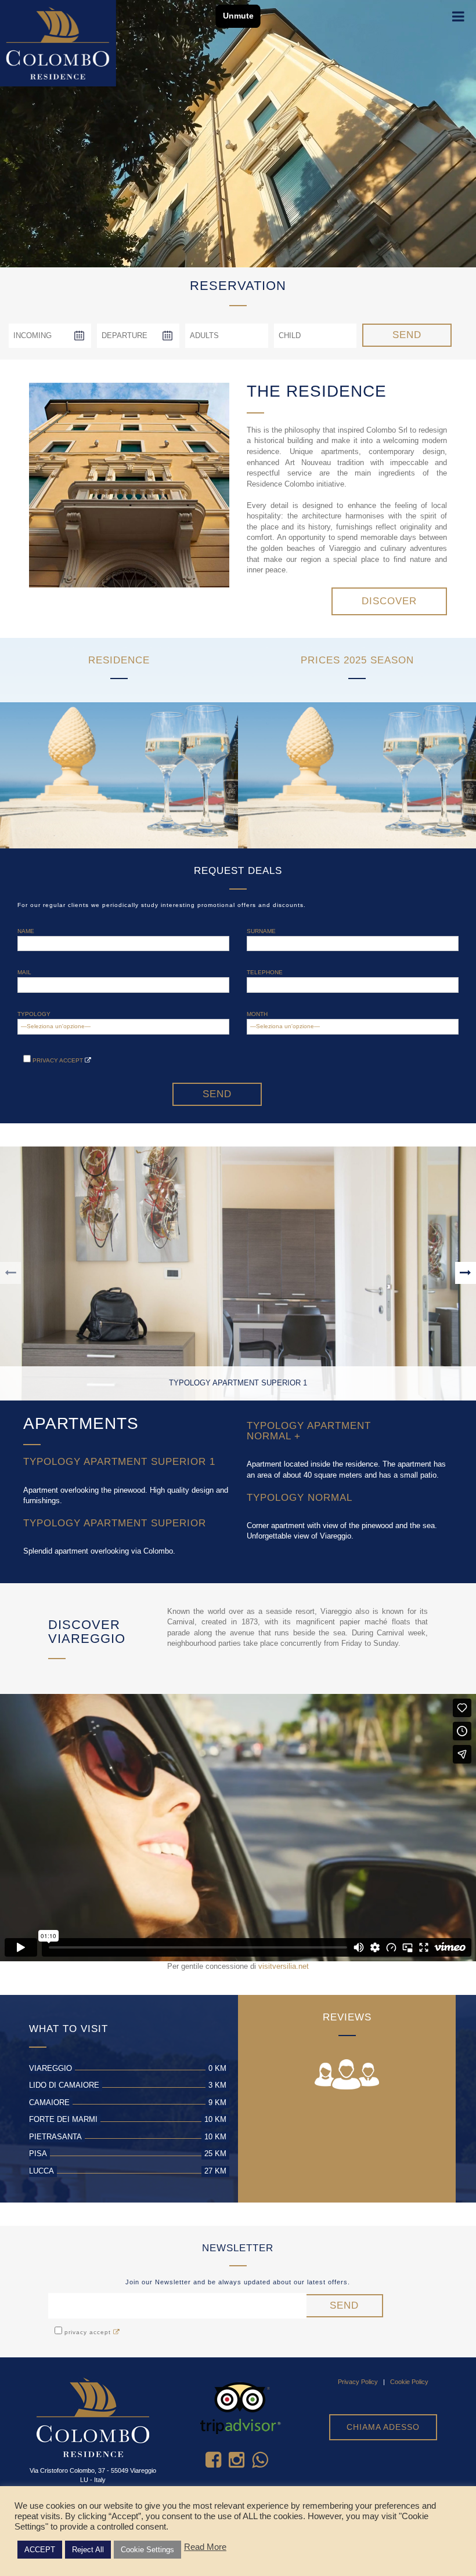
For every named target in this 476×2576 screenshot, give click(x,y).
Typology (34, 1014)
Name (26, 931)
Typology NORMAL (300, 1498)
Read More (205, 2547)
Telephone (265, 972)
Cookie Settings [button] (147, 2550)
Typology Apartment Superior (115, 1523)
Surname (261, 931)
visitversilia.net (284, 1966)
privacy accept (58, 1060)
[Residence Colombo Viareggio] (58, 43)
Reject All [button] (88, 2550)
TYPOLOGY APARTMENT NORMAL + (309, 1431)
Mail (24, 972)
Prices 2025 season (357, 660)
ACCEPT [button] (40, 2550)
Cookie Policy (409, 2382)
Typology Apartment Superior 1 (119, 1462)
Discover (389, 601)
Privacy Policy (358, 2382)
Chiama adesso (383, 2427)
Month (257, 1014)
